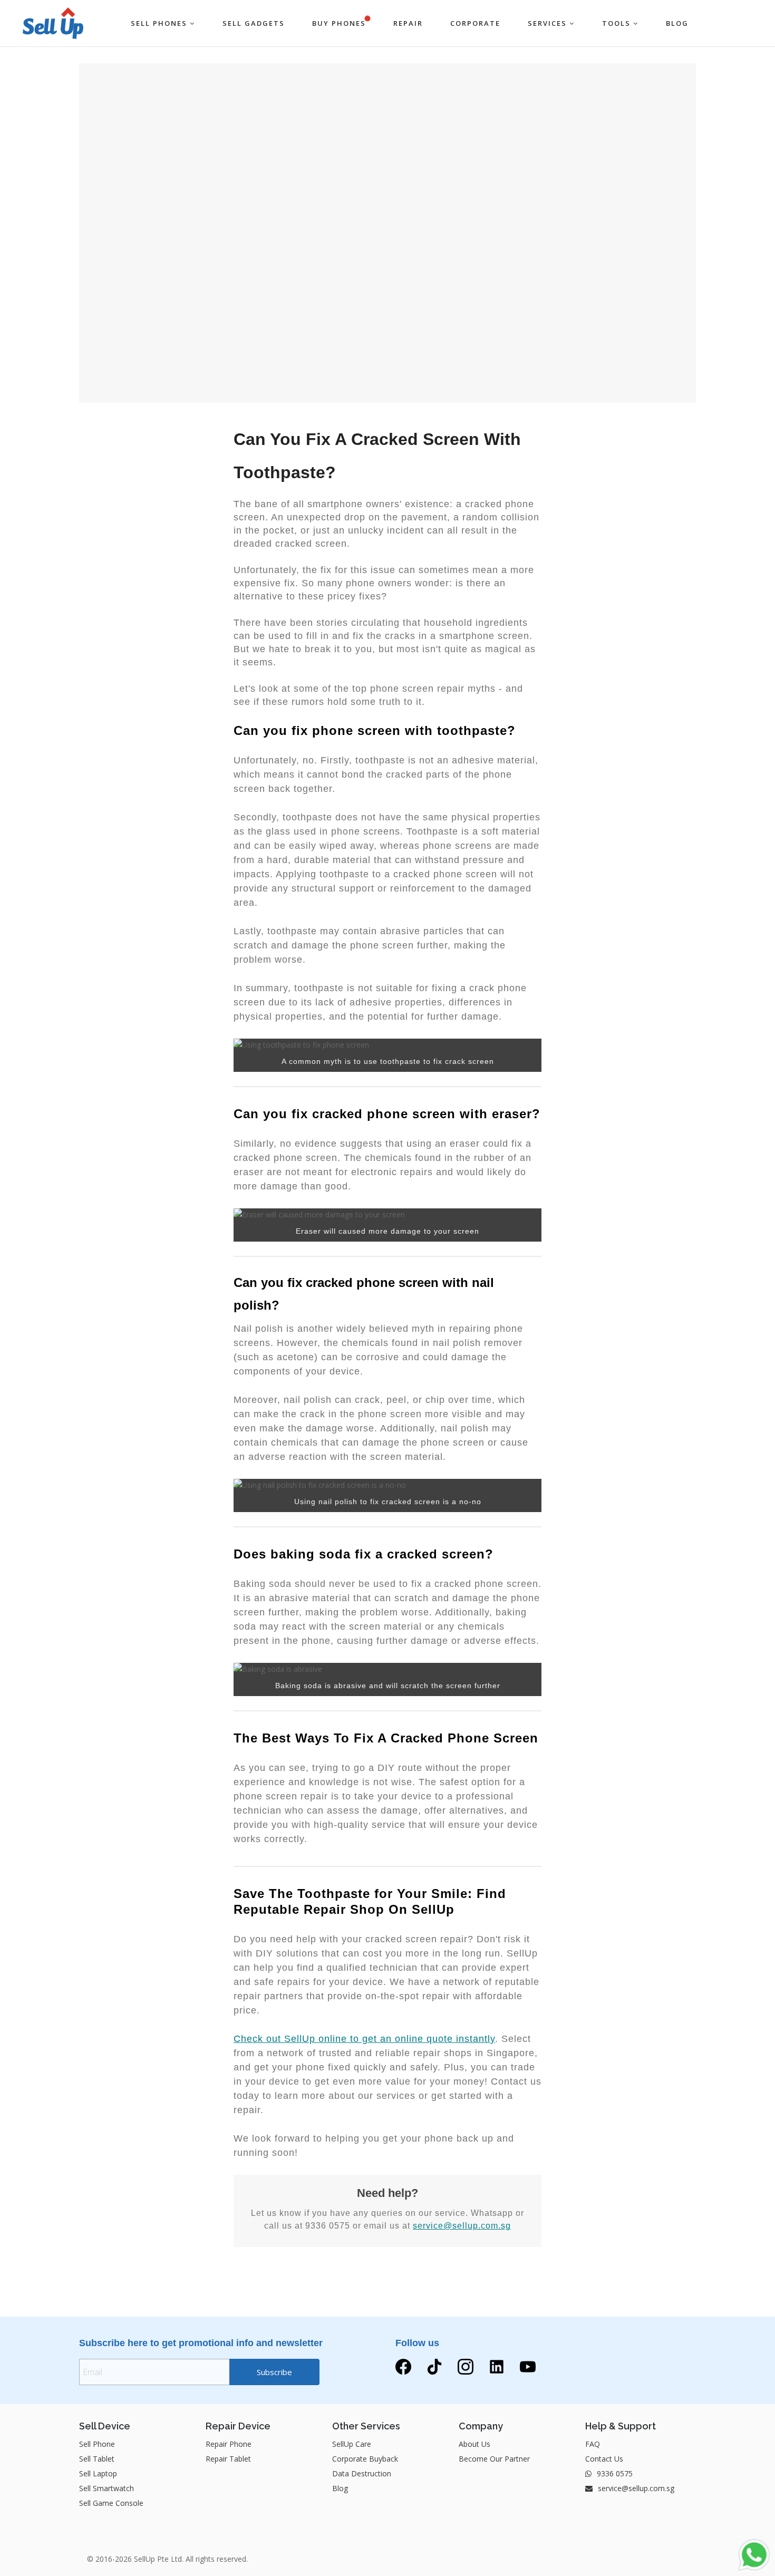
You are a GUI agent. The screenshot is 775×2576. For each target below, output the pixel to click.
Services (549, 23)
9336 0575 (614, 2473)
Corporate (475, 23)
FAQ (593, 2444)
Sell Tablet (97, 2459)
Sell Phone (97, 2444)
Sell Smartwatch (106, 2488)
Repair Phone (229, 2444)
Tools (618, 23)
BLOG (677, 23)
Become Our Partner (494, 2459)
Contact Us (604, 2459)
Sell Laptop (98, 2473)
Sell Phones (160, 23)
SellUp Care (352, 2444)
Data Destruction (362, 2473)
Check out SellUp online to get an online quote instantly (364, 2039)
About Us (474, 2444)
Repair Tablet (228, 2459)
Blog (340, 2488)
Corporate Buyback (365, 2459)
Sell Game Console (111, 2503)
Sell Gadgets (254, 23)
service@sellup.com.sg (462, 2226)
